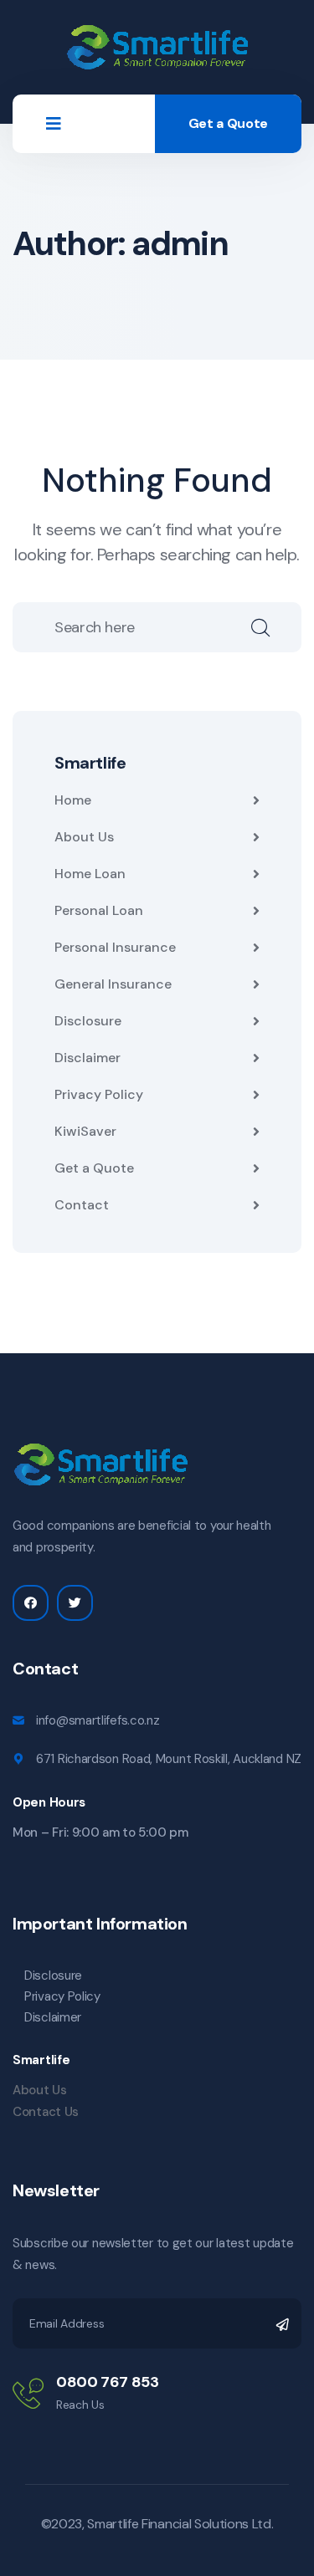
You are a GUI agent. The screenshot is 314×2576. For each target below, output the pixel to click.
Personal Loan (99, 910)
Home (73, 800)
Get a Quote (228, 123)
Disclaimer (88, 1058)
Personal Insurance (115, 947)
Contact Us (46, 2112)
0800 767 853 (108, 2382)
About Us (84, 837)
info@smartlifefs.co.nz (98, 1720)
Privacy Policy (99, 1094)
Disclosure (88, 1021)
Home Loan (90, 874)
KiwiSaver (85, 1131)
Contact (82, 1205)
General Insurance (113, 984)
